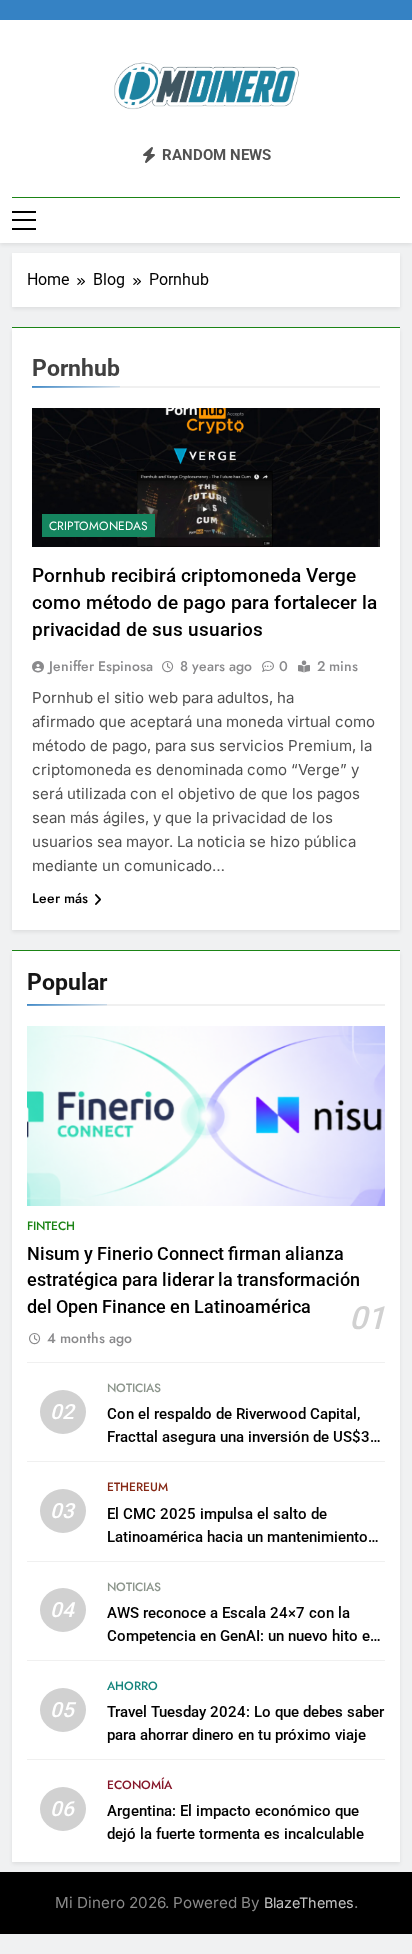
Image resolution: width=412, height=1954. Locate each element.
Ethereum (137, 1487)
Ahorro (132, 1686)
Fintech (51, 1226)
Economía (139, 1785)
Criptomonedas (98, 526)
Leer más (60, 898)
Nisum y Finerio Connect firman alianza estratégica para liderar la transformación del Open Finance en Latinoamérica (193, 1280)
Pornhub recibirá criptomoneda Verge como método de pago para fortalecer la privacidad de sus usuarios (204, 602)
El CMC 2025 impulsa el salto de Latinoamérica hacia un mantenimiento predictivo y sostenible (237, 1537)
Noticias (134, 1388)
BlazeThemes (309, 1902)
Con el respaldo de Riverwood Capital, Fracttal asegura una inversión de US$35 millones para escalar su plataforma (243, 1437)
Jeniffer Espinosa (101, 666)
